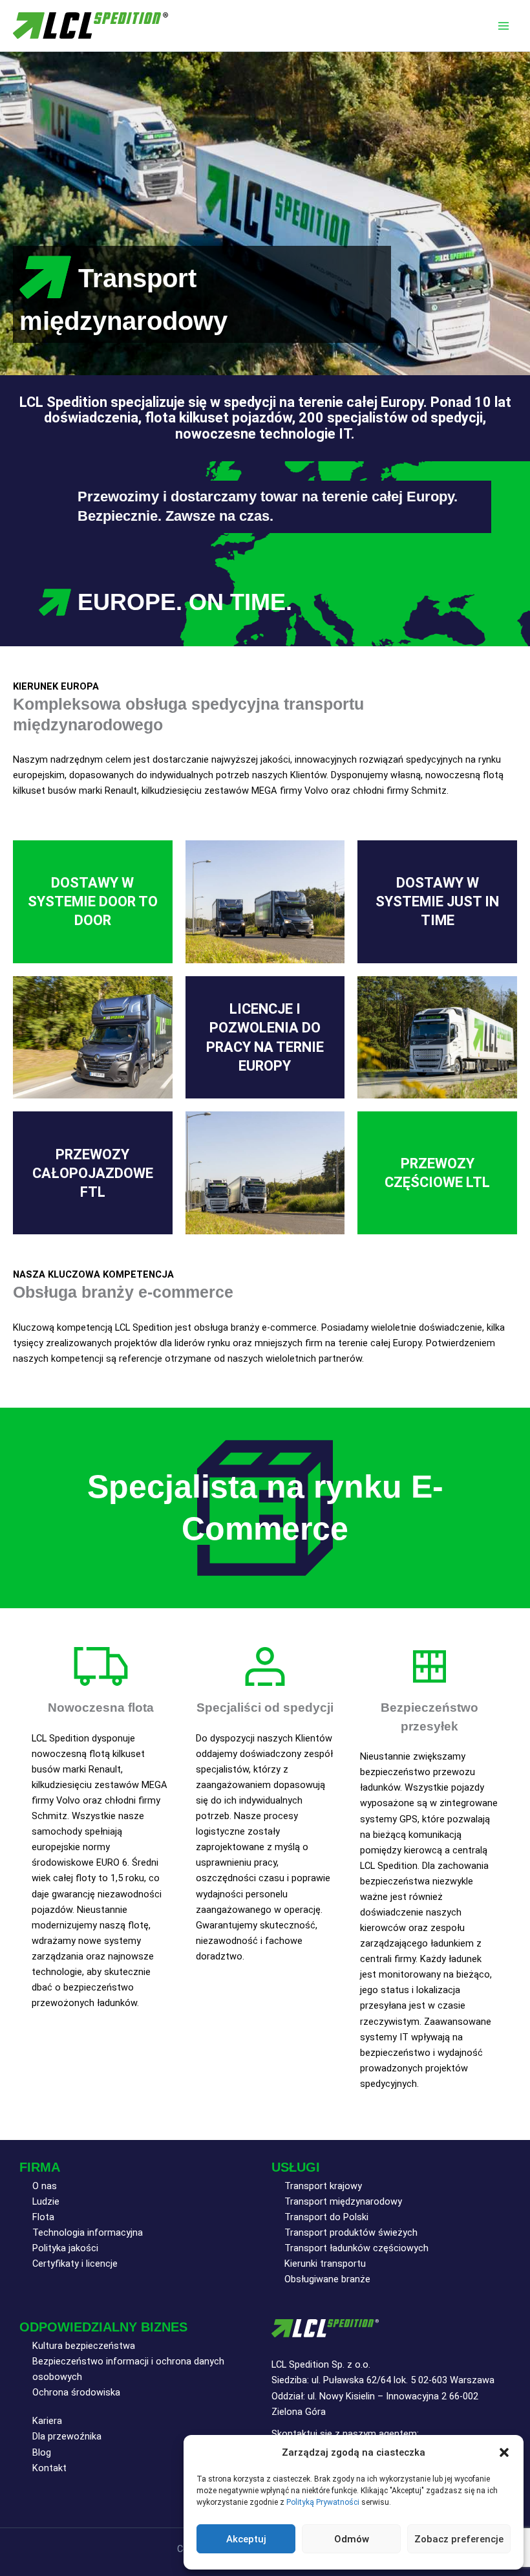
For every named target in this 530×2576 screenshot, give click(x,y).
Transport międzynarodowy (343, 2201)
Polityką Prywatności (323, 2502)
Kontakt (49, 2468)
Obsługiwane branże (327, 2279)
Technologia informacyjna (88, 2232)
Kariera (47, 2421)
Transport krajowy (323, 2186)
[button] (504, 2452)
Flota (43, 2217)
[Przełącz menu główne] (503, 26)
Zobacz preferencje (459, 2539)
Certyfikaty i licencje (75, 2264)
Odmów (352, 2539)
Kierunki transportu (325, 2264)
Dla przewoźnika (67, 2436)
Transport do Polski (326, 2217)
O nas (45, 2186)
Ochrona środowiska (76, 2392)
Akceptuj (246, 2539)
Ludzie (46, 2201)
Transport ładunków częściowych (356, 2248)
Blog (42, 2452)
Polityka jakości (65, 2248)
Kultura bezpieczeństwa (84, 2346)
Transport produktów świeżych (351, 2232)
